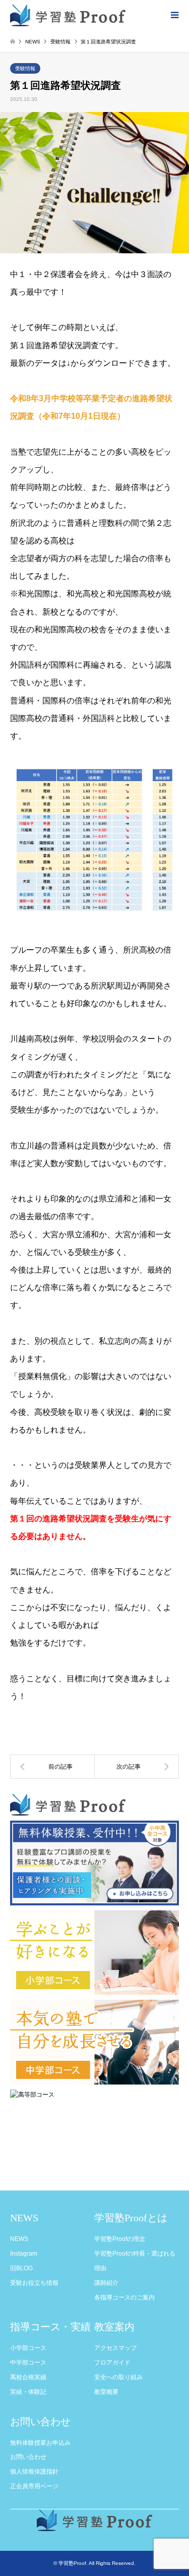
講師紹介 (106, 2283)
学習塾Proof (72, 2563)
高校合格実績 (28, 2377)
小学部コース (28, 2348)
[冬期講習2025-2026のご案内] (137, 1767)
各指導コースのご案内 (124, 2297)
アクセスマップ (115, 2348)
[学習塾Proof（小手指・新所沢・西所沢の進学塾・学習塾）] (68, 15)
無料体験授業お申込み (40, 2443)
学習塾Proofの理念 (120, 2239)
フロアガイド (112, 2363)
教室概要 (106, 2392)
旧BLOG (21, 2268)
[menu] (174, 15)
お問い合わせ (28, 2457)
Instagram (24, 2254)
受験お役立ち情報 (34, 2283)
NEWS (19, 2239)
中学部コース (28, 2363)
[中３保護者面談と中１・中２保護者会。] (52, 1767)
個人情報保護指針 (34, 2472)
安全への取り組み (118, 2377)
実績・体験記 (28, 2392)
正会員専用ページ (34, 2486)
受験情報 (25, 68)
